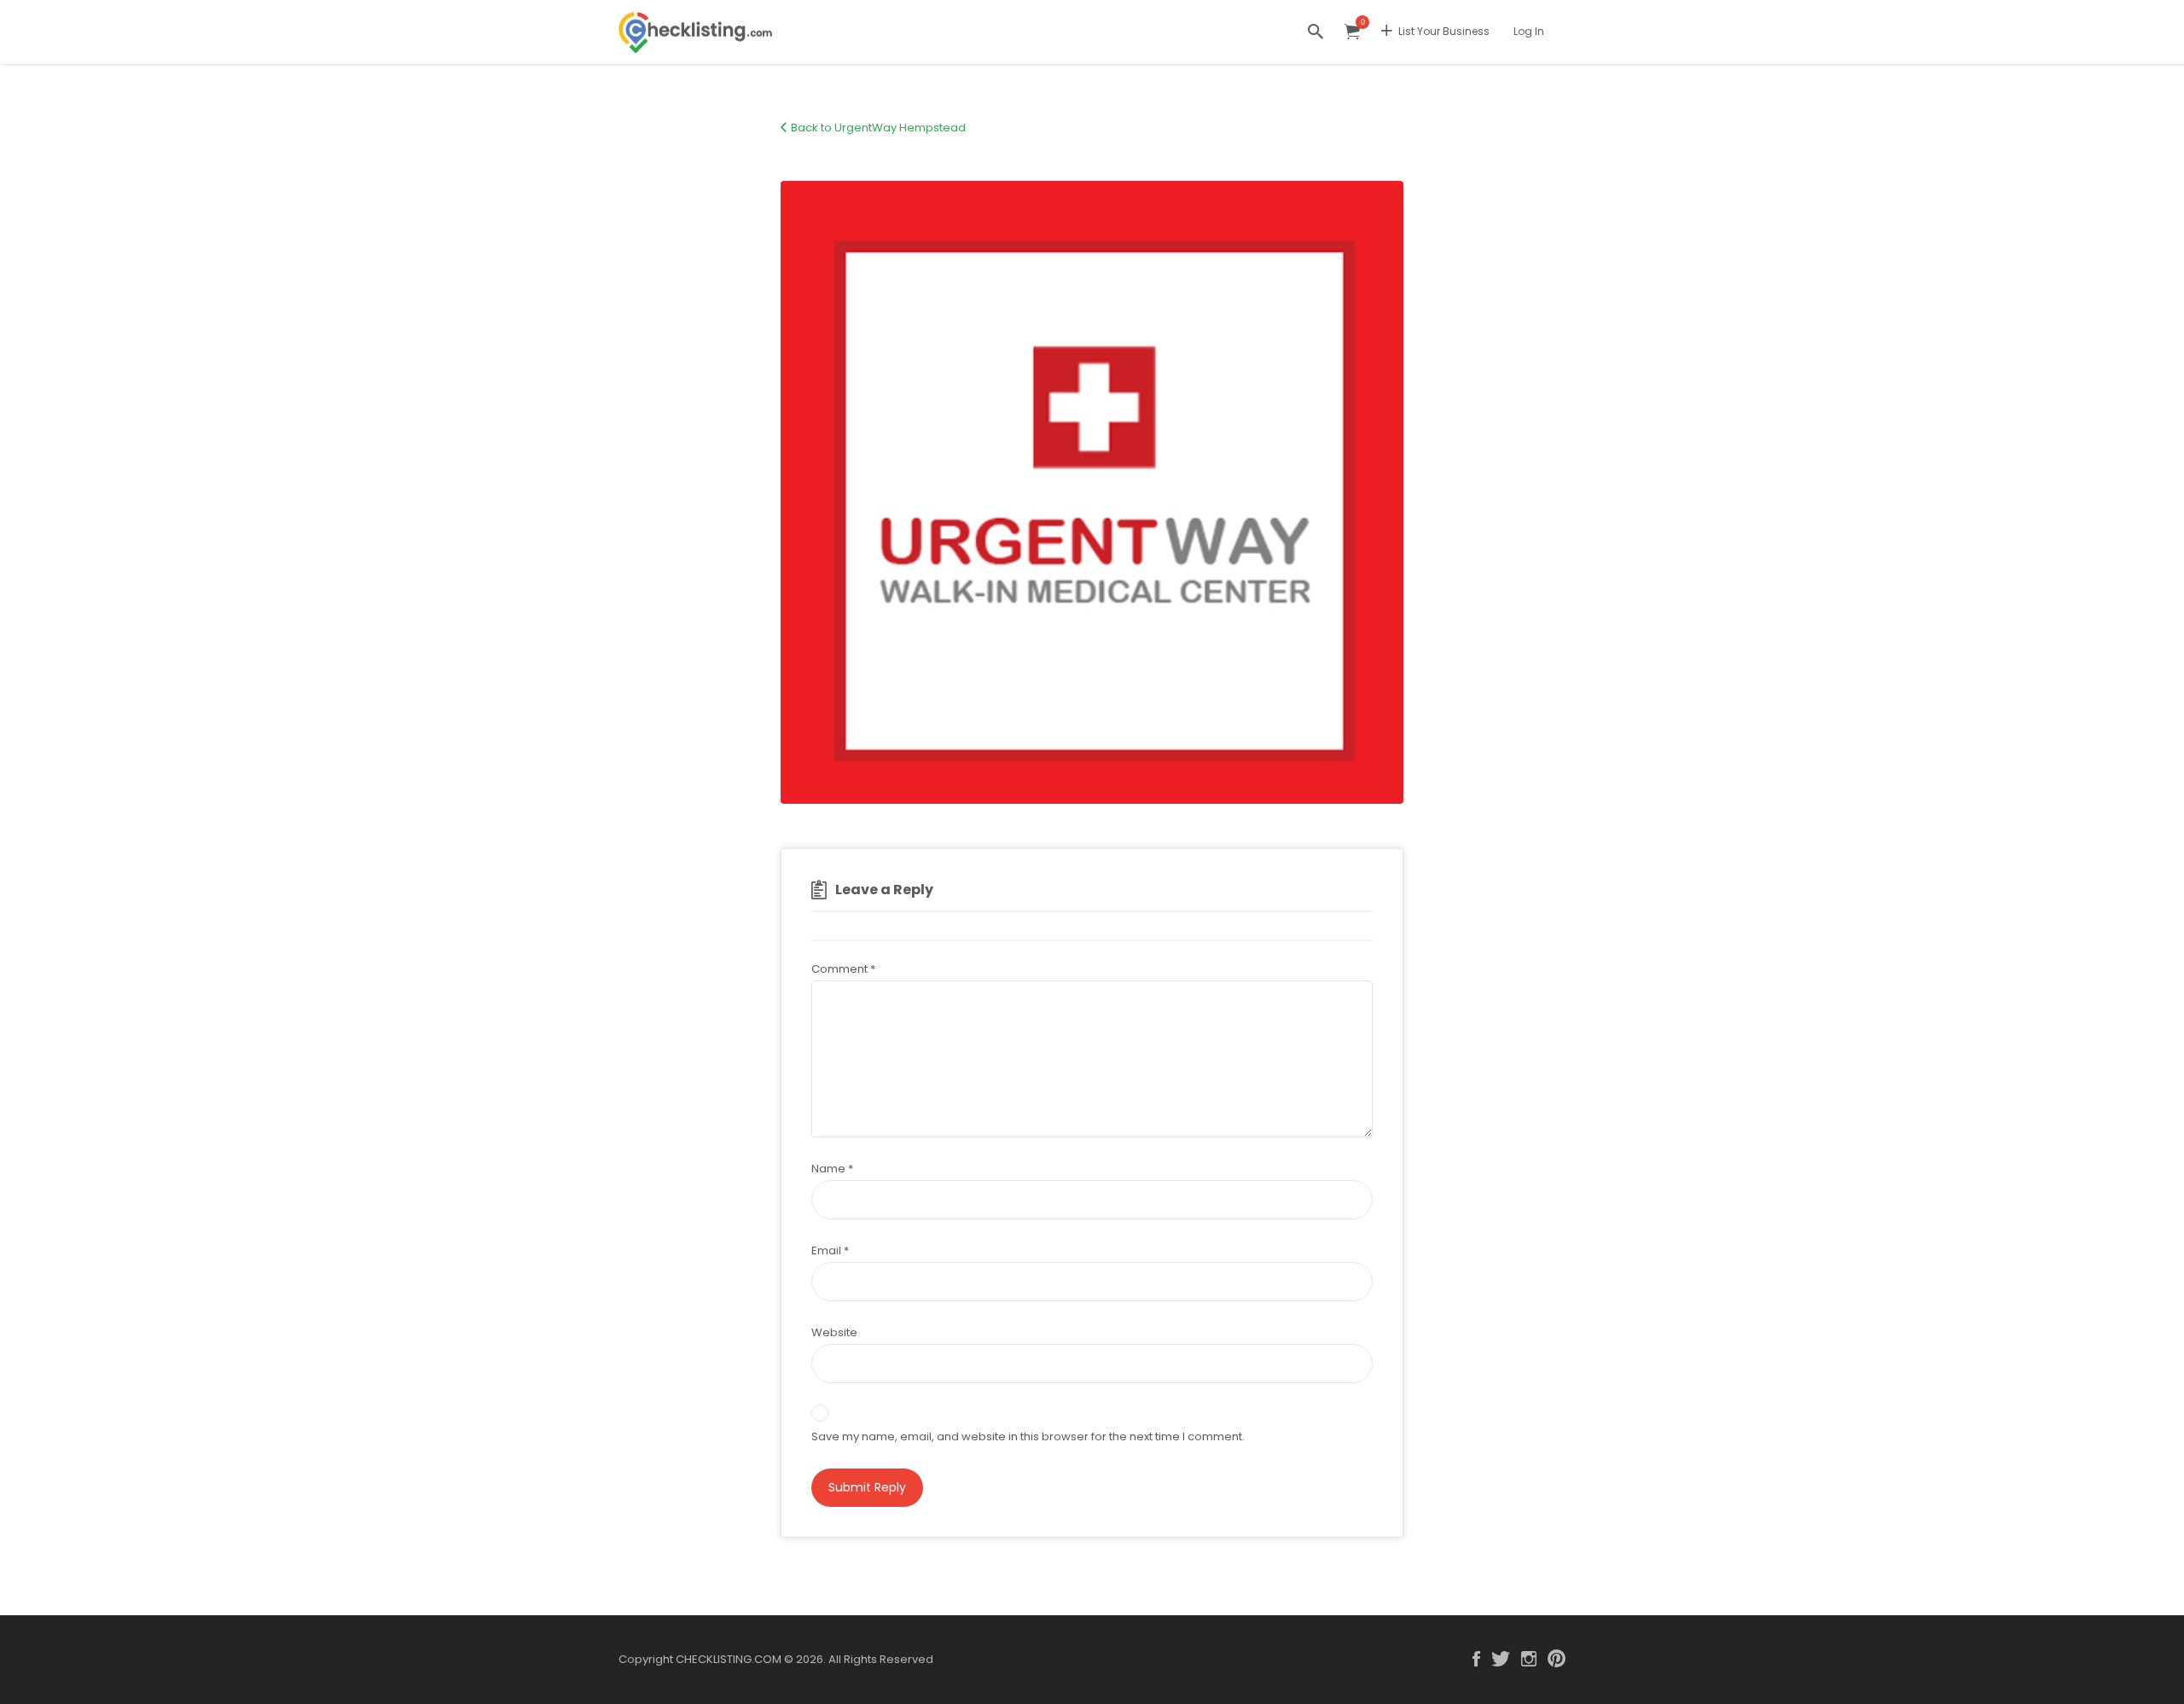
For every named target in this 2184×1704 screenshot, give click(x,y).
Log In (1529, 31)
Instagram (1529, 1659)
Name (832, 1169)
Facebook (1476, 1659)
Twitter (1501, 1659)
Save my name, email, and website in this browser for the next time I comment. (1028, 1436)
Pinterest (1557, 1659)
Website (834, 1332)
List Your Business (1444, 31)
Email (830, 1250)
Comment (843, 969)
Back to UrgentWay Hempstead (878, 128)
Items (1352, 32)
